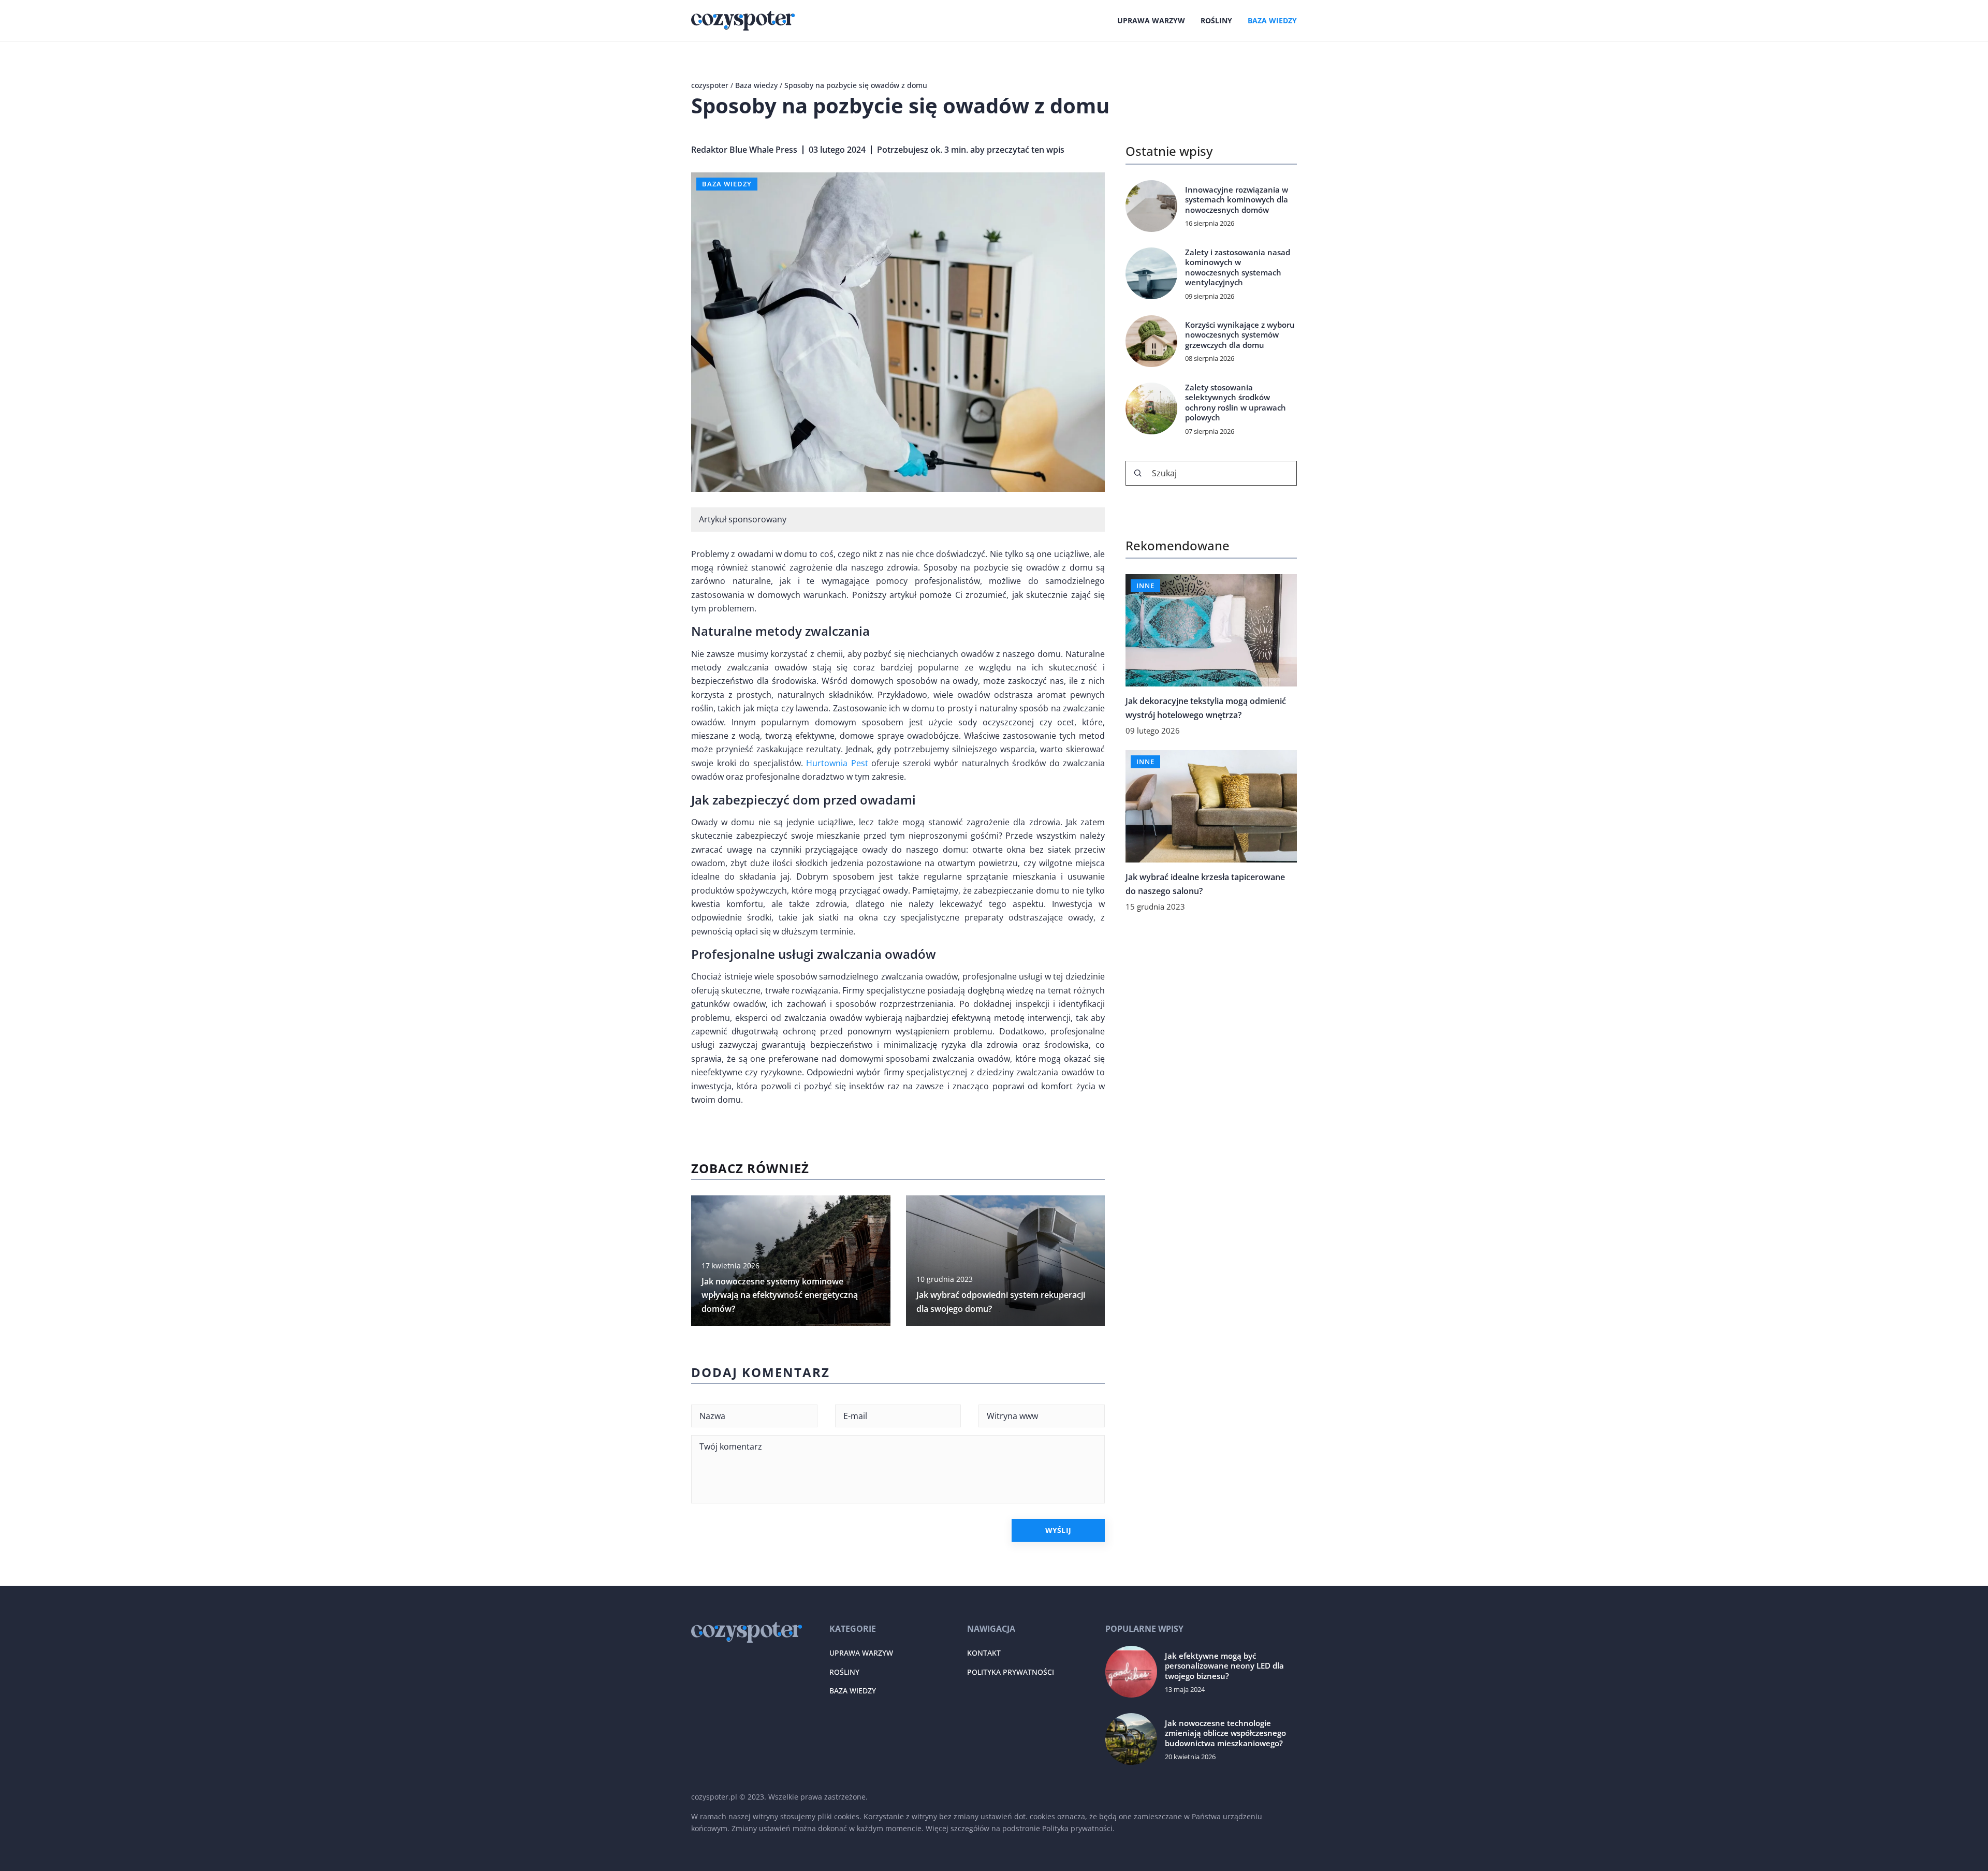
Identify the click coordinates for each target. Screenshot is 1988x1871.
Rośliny (1216, 20)
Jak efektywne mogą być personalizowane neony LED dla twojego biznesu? (1224, 1666)
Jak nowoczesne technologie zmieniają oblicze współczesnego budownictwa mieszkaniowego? (1225, 1733)
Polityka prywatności (1011, 1672)
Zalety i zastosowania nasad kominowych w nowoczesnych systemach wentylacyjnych (1238, 268)
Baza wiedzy (1272, 20)
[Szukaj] (1138, 473)
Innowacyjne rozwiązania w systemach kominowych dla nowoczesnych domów (1237, 200)
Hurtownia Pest (837, 763)
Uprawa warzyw (1151, 20)
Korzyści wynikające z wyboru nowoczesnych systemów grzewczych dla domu (1240, 335)
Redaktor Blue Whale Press (744, 150)
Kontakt (984, 1653)
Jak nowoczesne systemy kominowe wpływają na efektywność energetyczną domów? (780, 1295)
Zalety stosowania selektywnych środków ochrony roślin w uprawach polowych (1236, 403)
